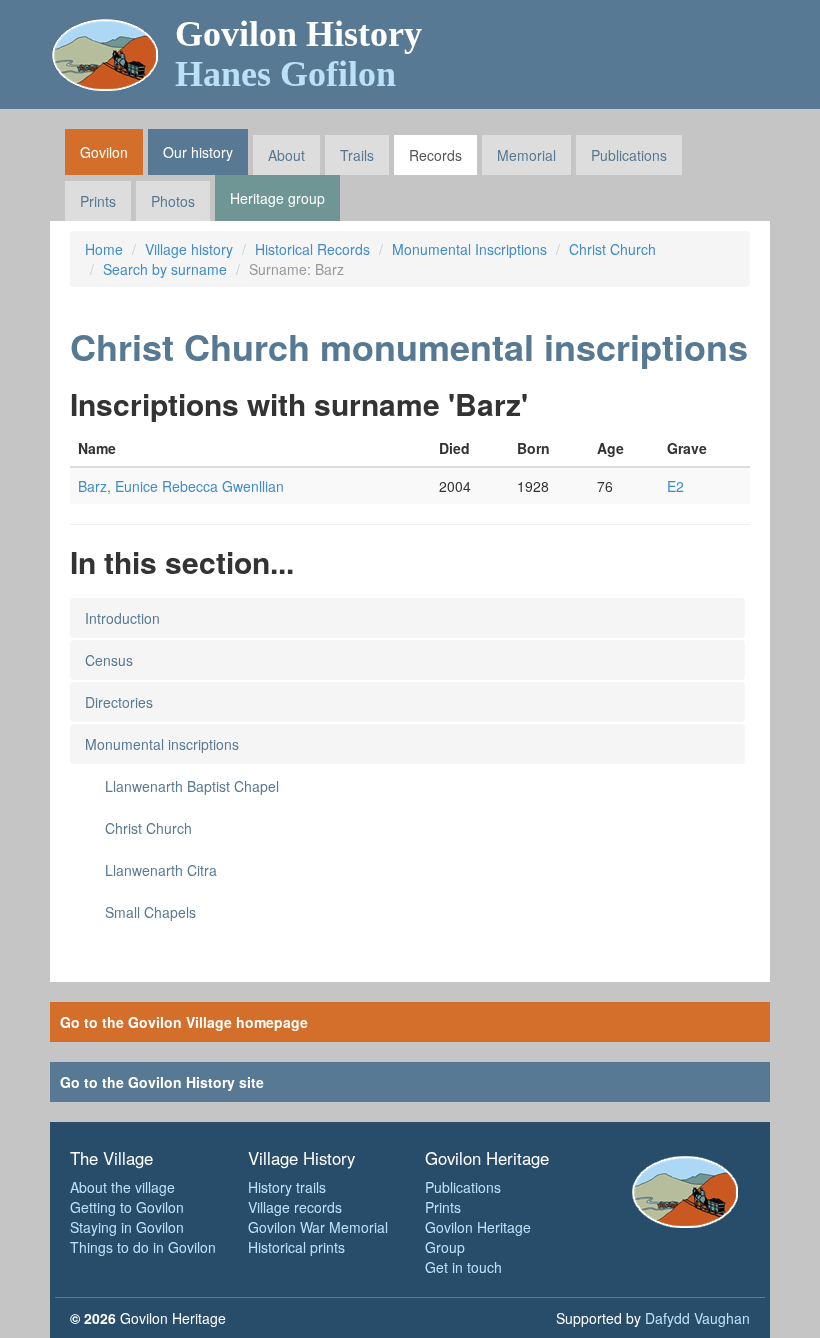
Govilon (104, 152)
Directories (119, 702)
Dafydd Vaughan (697, 1318)
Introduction (122, 618)
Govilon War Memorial (318, 1227)
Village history (189, 249)
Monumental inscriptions (162, 744)
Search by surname (165, 269)
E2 (675, 486)
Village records (295, 1207)
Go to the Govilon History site (162, 1082)
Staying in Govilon (127, 1227)
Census (109, 660)
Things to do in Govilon (143, 1247)
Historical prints (296, 1247)
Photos (173, 201)
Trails (357, 155)
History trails (287, 1187)
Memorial (526, 155)
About (286, 155)
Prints (98, 201)
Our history (198, 152)
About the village (122, 1187)
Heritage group (277, 198)
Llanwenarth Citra (161, 870)
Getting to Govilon (127, 1207)
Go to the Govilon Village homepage (184, 1022)
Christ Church (612, 249)
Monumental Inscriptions (469, 249)
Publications (629, 155)
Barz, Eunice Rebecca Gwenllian (181, 486)
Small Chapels (150, 912)
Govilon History (298, 54)
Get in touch (463, 1267)
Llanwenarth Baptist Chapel (192, 786)
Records (435, 155)
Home (104, 249)
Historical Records (312, 249)
